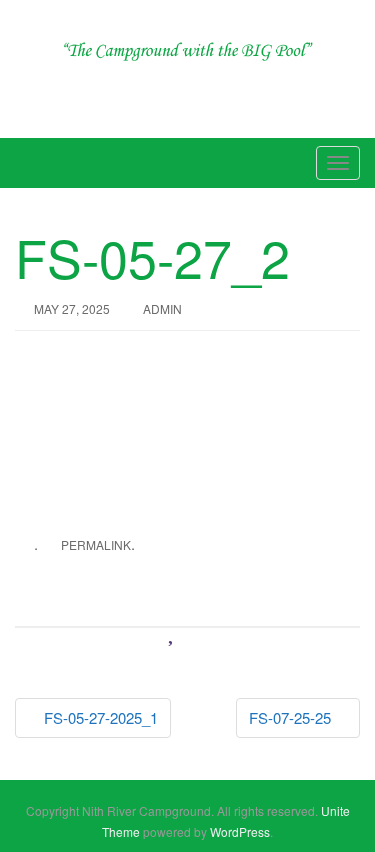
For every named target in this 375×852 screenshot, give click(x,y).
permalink (96, 544)
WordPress (240, 831)
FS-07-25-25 (292, 717)
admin (162, 308)
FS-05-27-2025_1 (99, 717)
